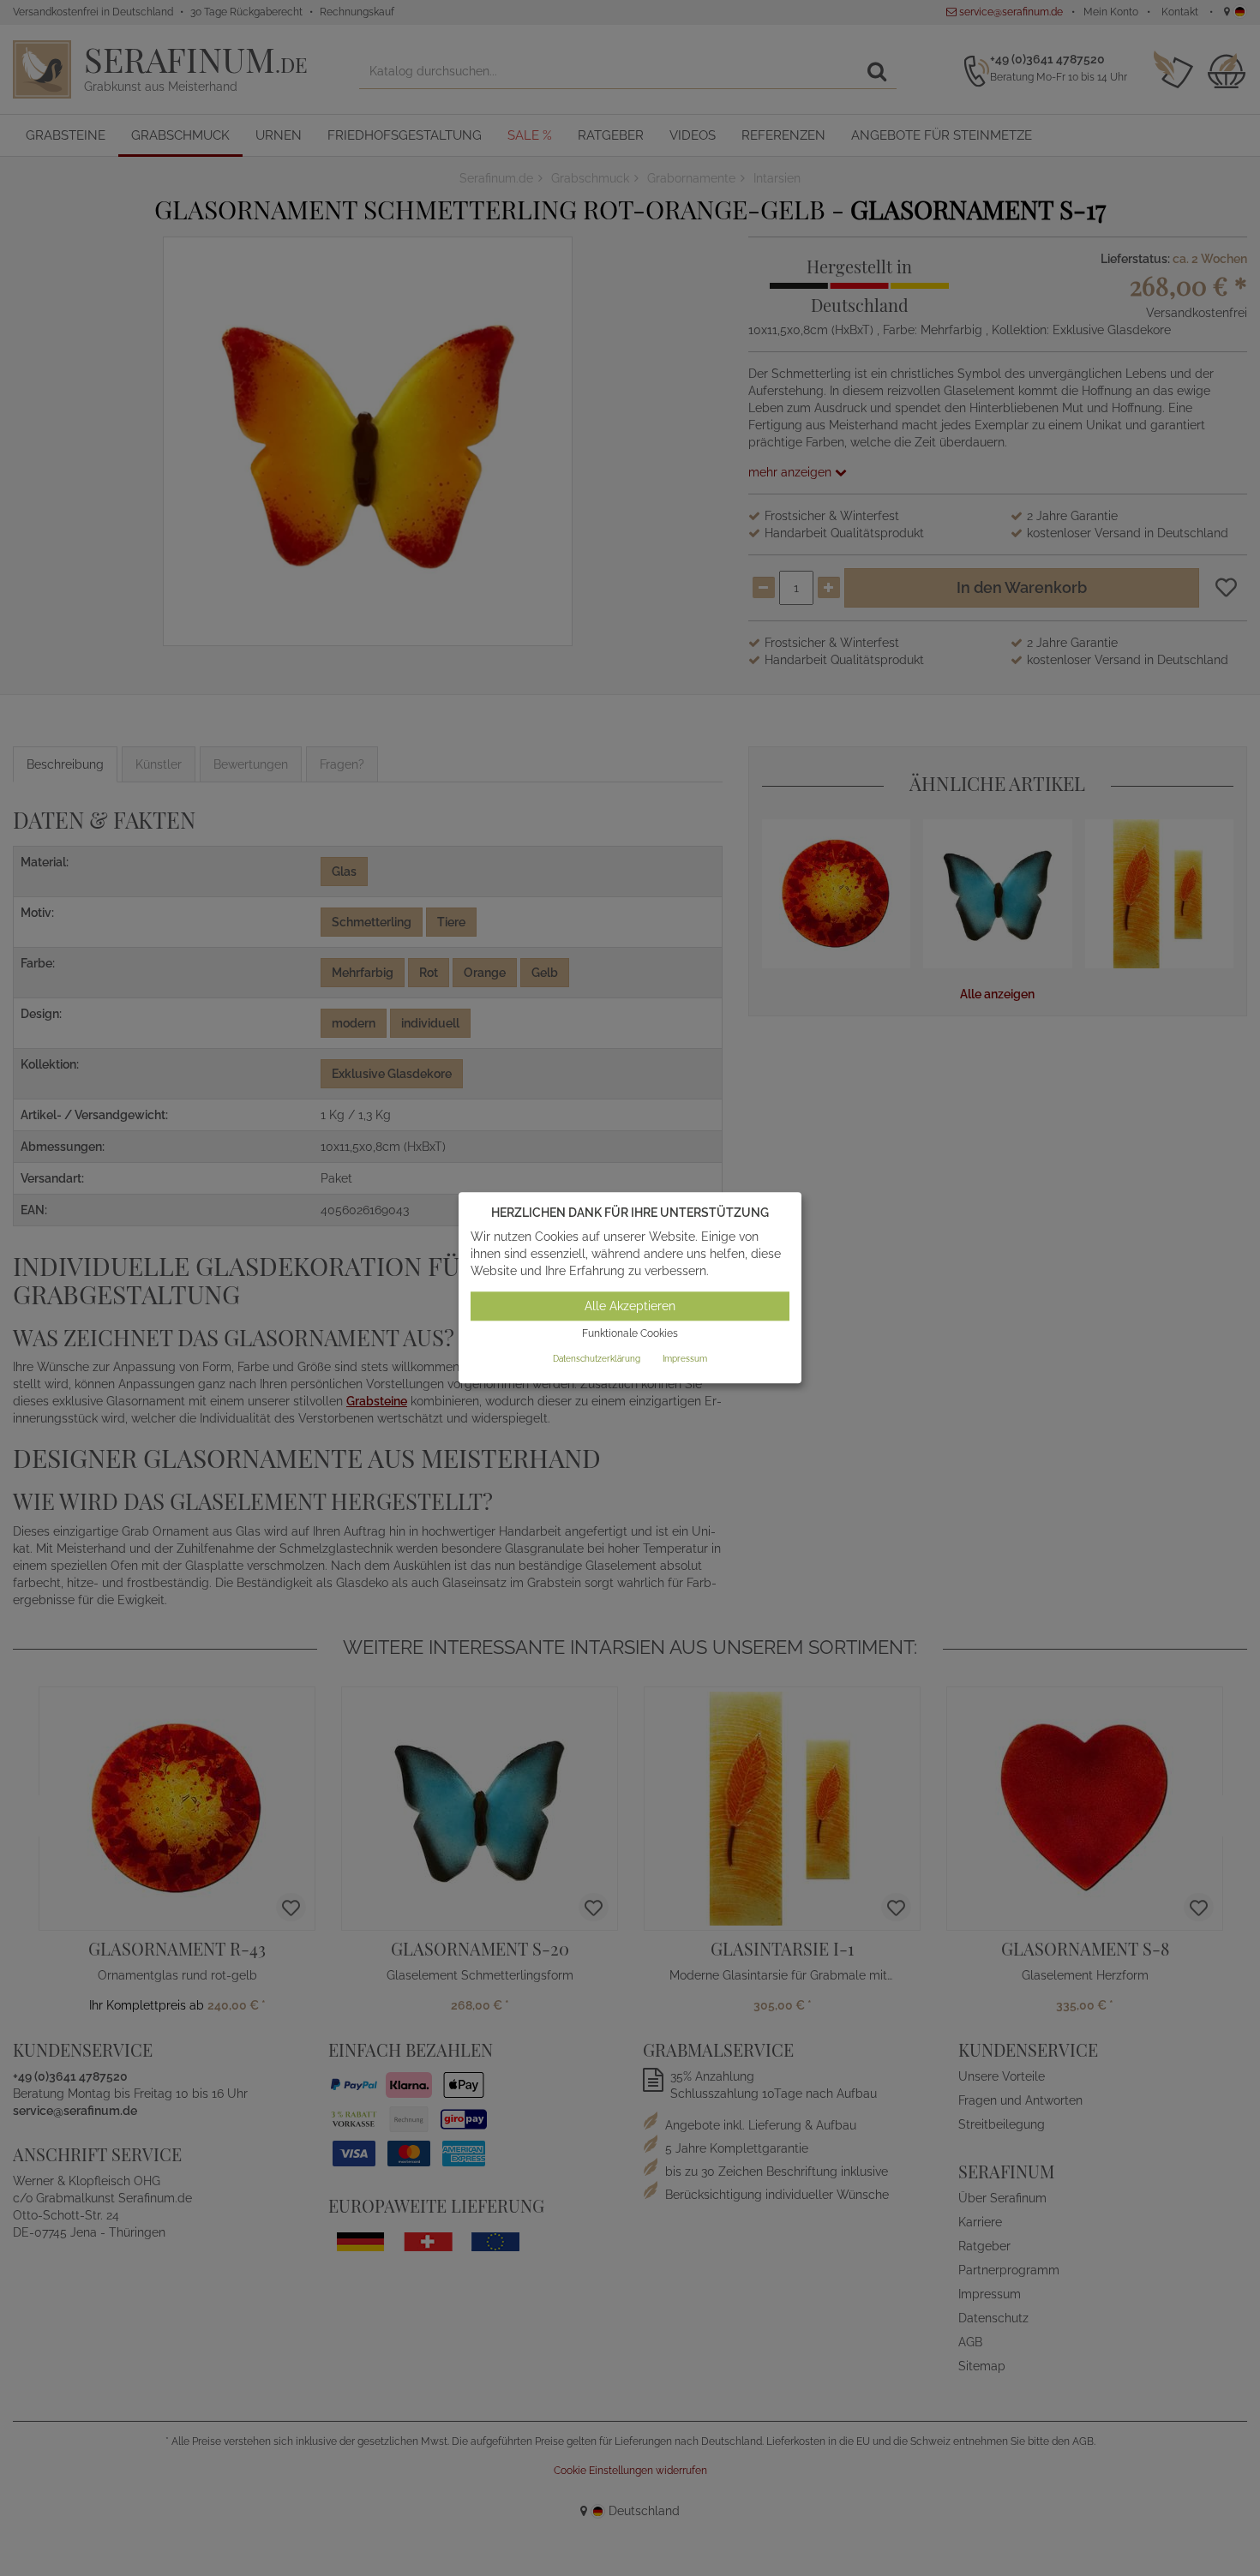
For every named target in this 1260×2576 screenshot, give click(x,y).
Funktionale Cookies (630, 1333)
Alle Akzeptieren (630, 1306)
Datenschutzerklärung (597, 1359)
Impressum (685, 1359)
